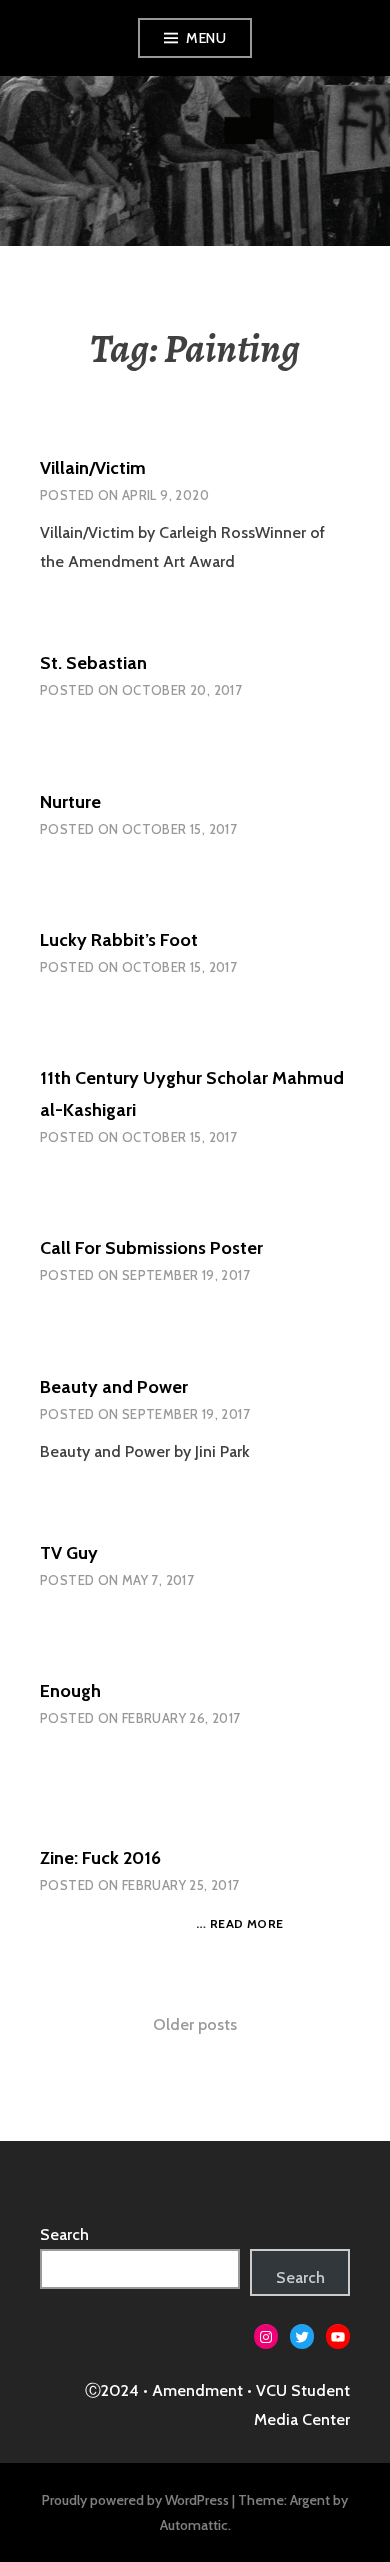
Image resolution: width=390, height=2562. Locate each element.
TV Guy (69, 1553)
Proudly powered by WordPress (135, 2500)
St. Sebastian (93, 663)
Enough (70, 1691)
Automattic (194, 2525)
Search (64, 2234)
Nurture (70, 802)
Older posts (195, 2024)
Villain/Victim (93, 468)
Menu (206, 38)
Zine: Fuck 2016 (100, 1858)
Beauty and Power (114, 1387)
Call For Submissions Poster (151, 1248)
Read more (246, 1924)
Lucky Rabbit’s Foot (119, 940)
